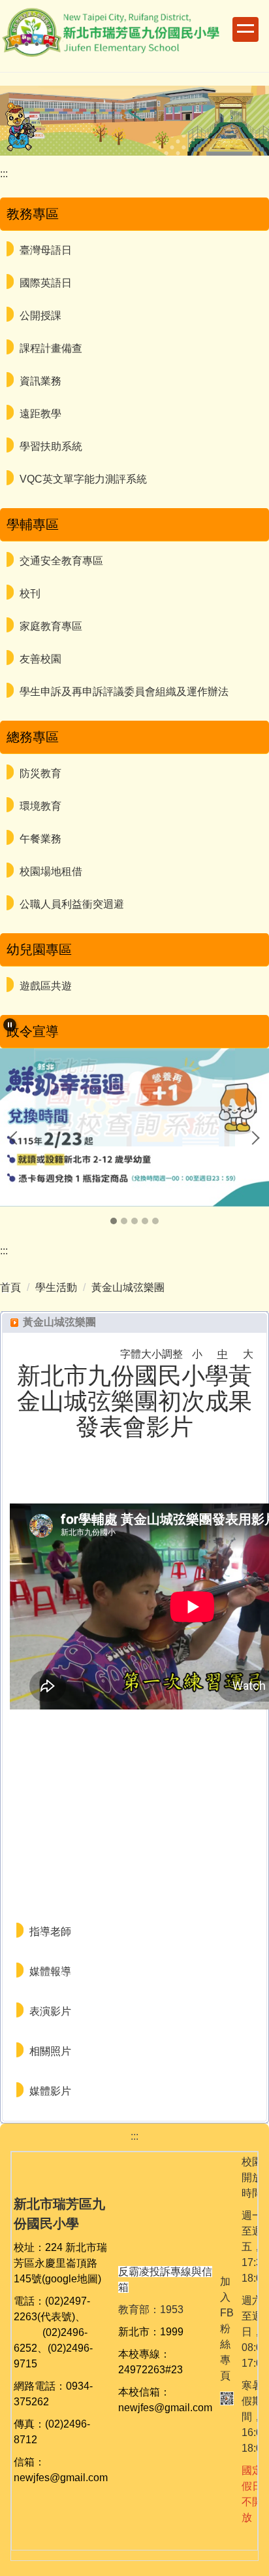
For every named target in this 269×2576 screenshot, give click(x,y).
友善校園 (40, 659)
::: (4, 174)
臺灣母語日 (46, 250)
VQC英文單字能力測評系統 (83, 479)
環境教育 (40, 806)
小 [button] (197, 1354)
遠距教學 (40, 414)
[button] (10, 1025)
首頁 (10, 1287)
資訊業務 (40, 381)
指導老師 (50, 1932)
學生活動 (56, 1287)
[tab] (114, 1221)
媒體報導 (50, 1971)
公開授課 (40, 316)
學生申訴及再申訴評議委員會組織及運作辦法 (124, 692)
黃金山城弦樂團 (128, 1287)
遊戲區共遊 (46, 986)
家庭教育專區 (51, 626)
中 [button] (223, 1354)
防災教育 (40, 773)
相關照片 (50, 2051)
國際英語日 (46, 283)
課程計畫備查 (51, 348)
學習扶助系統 (51, 446)
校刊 (30, 593)
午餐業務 (40, 839)
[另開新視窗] (134, 1127)
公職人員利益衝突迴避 (72, 904)
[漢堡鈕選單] (245, 29)
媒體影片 (50, 2091)
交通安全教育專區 (61, 561)
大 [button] (248, 1354)
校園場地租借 (51, 871)
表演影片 (50, 2011)
